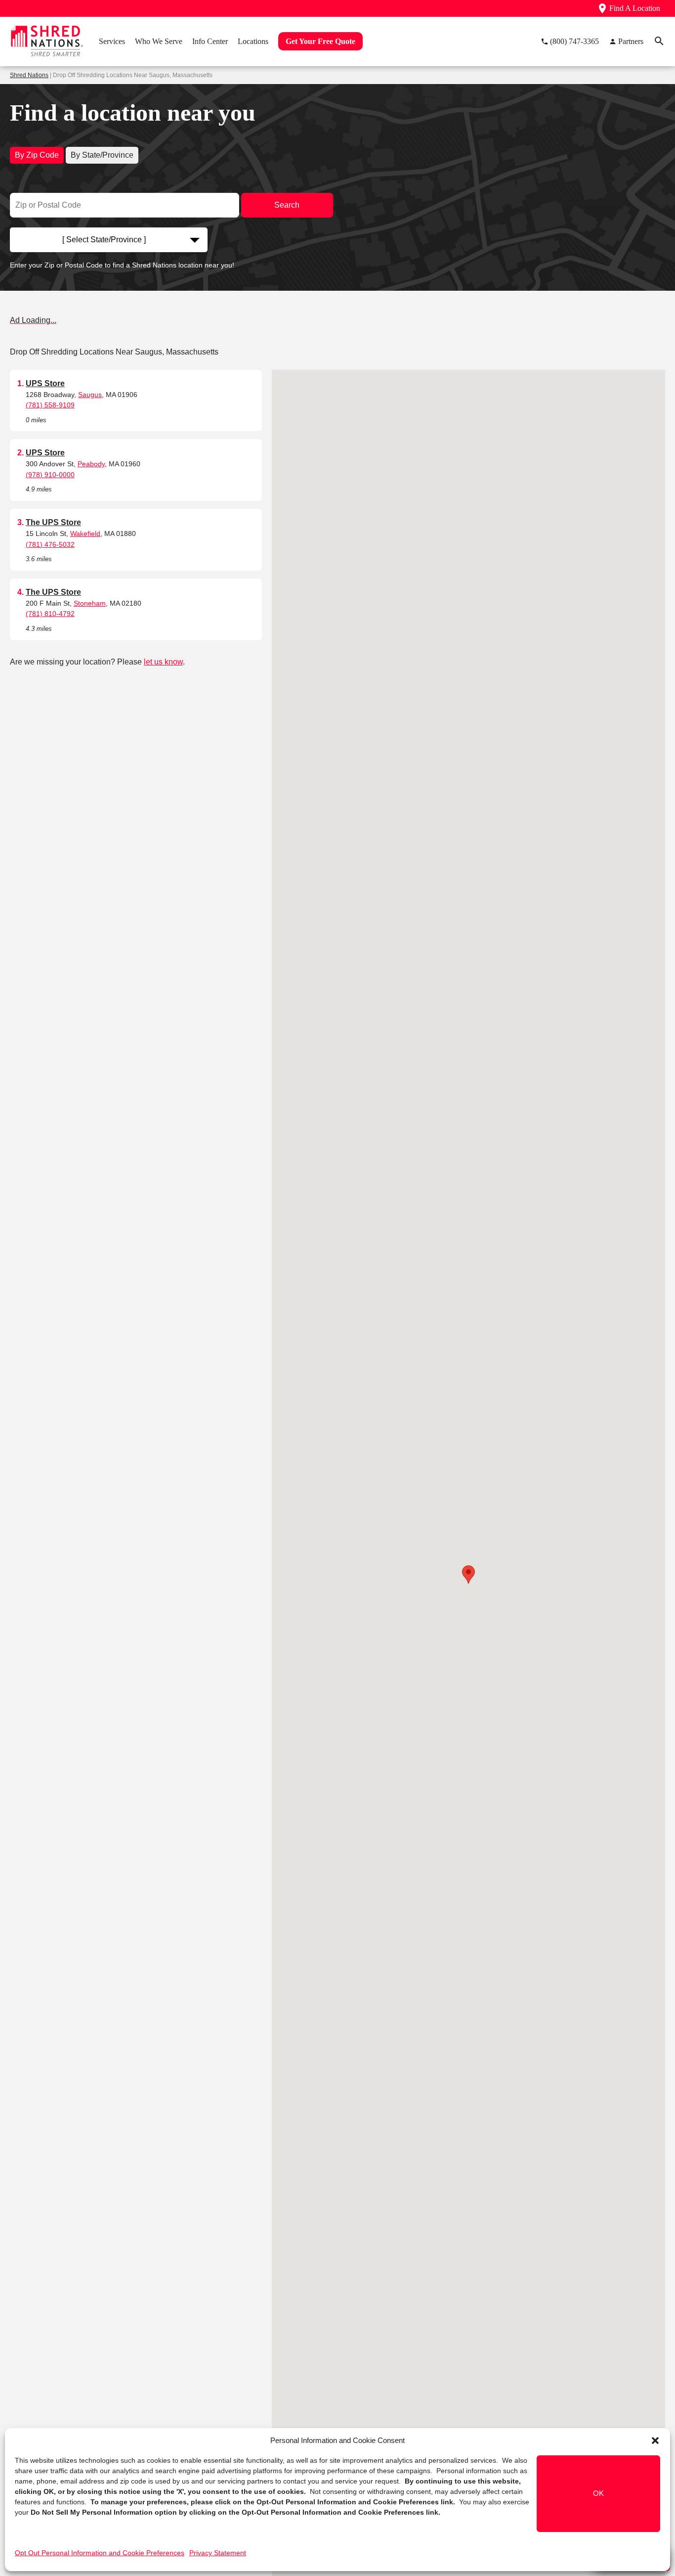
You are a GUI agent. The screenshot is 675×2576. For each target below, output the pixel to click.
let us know (163, 662)
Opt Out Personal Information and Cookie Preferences (100, 2553)
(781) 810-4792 (50, 614)
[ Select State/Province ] (104, 240)
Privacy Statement (218, 2553)
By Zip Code (37, 155)
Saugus (90, 395)
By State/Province (102, 155)
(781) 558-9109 (50, 405)
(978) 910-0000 (50, 475)
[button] (655, 2441)
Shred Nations (29, 75)
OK (598, 2494)
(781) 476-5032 (50, 544)
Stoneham (90, 603)
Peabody (91, 464)
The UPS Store (53, 522)
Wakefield (85, 533)
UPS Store (45, 383)
